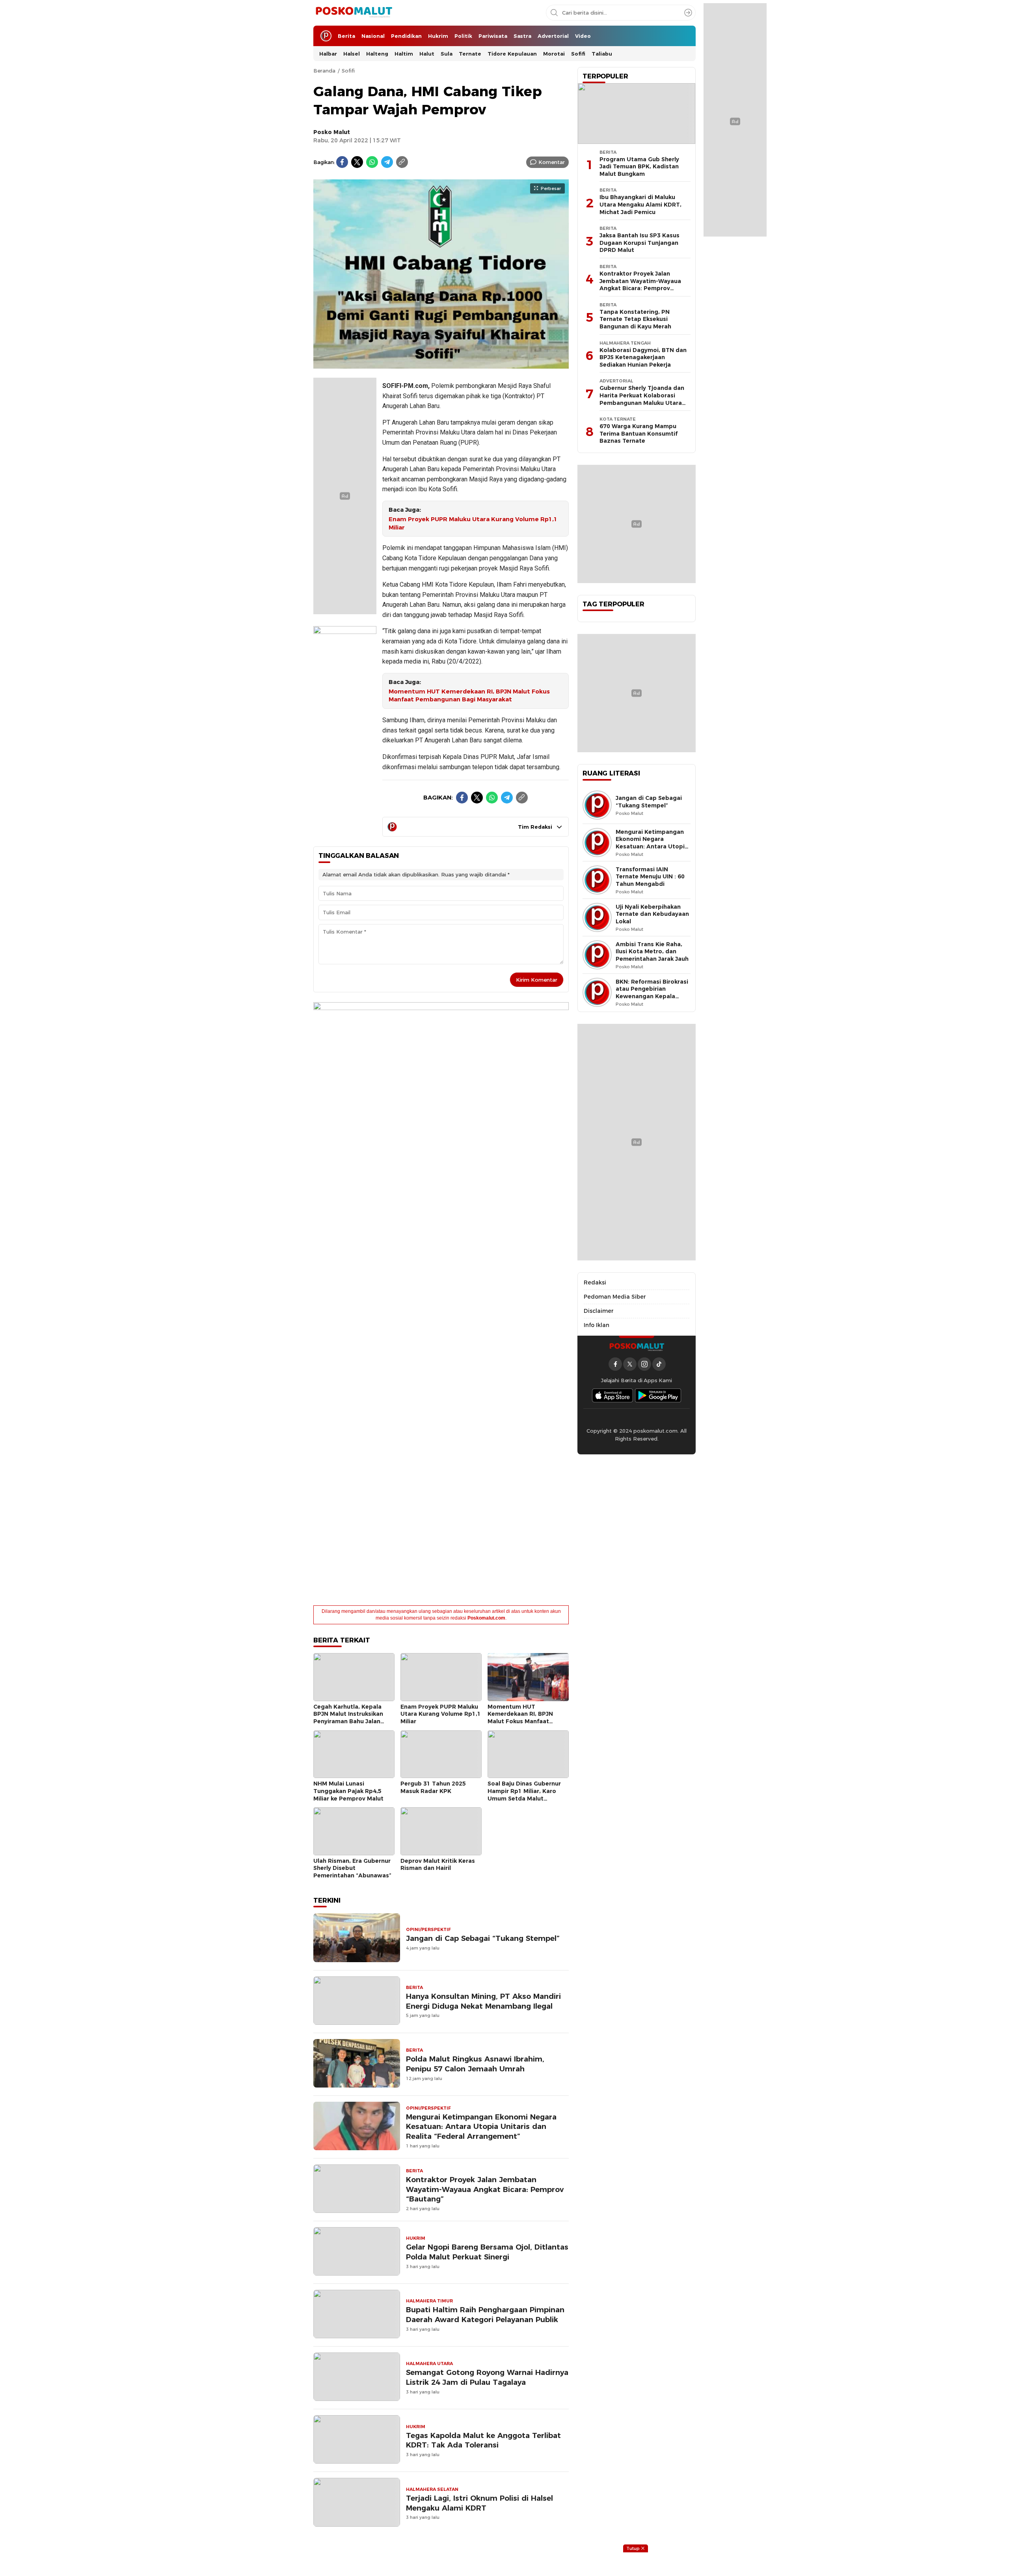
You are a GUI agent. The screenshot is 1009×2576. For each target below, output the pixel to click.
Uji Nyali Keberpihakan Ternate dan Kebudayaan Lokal (652, 914)
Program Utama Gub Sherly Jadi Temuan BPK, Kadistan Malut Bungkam (639, 167)
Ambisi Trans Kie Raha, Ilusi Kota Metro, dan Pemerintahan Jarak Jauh (652, 952)
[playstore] (658, 1395)
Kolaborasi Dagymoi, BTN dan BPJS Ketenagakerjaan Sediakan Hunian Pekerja (643, 357)
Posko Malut (332, 132)
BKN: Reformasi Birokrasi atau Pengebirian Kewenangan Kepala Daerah (652, 993)
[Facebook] (342, 162)
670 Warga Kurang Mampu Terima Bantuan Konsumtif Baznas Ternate (639, 433)
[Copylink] (402, 162)
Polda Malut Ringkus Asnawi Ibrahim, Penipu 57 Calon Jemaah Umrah (475, 2064)
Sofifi (348, 71)
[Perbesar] (441, 364)
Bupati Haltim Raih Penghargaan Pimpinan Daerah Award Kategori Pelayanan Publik (485, 2315)
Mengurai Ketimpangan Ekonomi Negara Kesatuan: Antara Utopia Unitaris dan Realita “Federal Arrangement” (481, 2127)
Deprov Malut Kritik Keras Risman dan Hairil (438, 1865)
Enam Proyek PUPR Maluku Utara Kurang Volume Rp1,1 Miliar (473, 523)
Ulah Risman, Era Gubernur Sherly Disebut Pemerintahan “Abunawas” (352, 1868)
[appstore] (612, 1395)
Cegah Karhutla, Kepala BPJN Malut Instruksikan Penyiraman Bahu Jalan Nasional (348, 1718)
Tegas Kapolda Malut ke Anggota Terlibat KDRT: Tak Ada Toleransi (483, 2440)
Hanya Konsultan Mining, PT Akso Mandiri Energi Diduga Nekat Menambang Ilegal (483, 2001)
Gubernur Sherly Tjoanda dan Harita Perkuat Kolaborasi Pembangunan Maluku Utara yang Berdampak (642, 399)
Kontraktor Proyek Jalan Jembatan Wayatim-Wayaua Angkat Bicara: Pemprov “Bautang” (485, 2189)
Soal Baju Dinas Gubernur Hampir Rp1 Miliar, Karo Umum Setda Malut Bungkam (524, 1795)
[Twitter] (357, 162)
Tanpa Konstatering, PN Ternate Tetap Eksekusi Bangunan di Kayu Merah (635, 319)
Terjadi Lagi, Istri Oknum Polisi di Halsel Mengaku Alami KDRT (479, 2503)
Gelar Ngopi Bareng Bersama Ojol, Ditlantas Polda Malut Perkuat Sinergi (487, 2252)
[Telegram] (387, 162)
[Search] (688, 13)
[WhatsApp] (372, 162)
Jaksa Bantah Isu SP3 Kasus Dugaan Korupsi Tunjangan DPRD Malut (639, 243)
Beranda (324, 71)
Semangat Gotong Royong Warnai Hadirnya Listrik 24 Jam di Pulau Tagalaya (487, 2377)
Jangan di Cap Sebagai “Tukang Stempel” (483, 1938)
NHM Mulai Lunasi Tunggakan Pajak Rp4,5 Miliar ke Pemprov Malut (348, 1791)
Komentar (552, 162)
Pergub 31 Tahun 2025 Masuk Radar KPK (433, 1787)
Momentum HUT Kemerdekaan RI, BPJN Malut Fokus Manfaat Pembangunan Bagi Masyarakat (469, 696)
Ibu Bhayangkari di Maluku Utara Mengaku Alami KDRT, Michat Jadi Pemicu (640, 204)
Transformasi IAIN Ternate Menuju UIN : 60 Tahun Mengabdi (650, 877)
